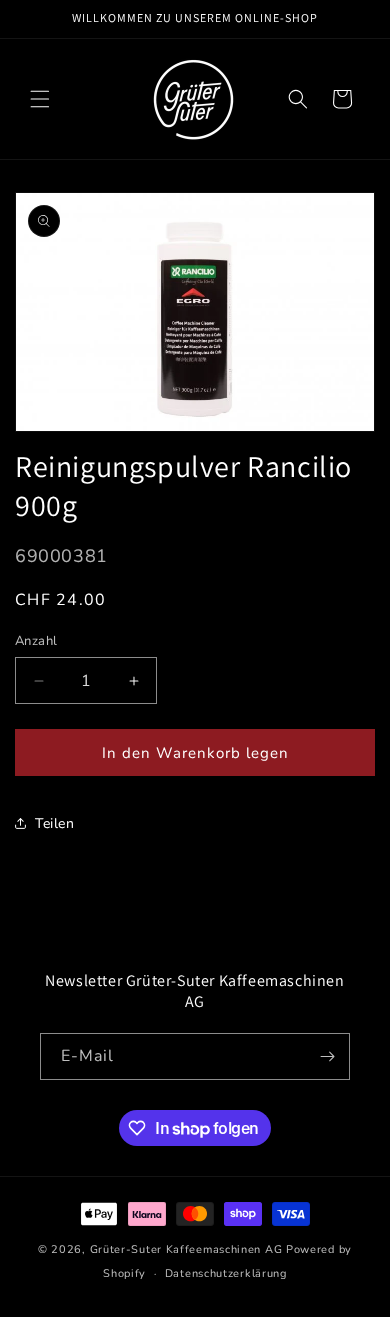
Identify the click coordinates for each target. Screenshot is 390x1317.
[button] (40, 99)
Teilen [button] (55, 823)
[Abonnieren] (327, 1056)
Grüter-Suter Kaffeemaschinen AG (186, 1249)
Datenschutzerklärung (226, 1273)
